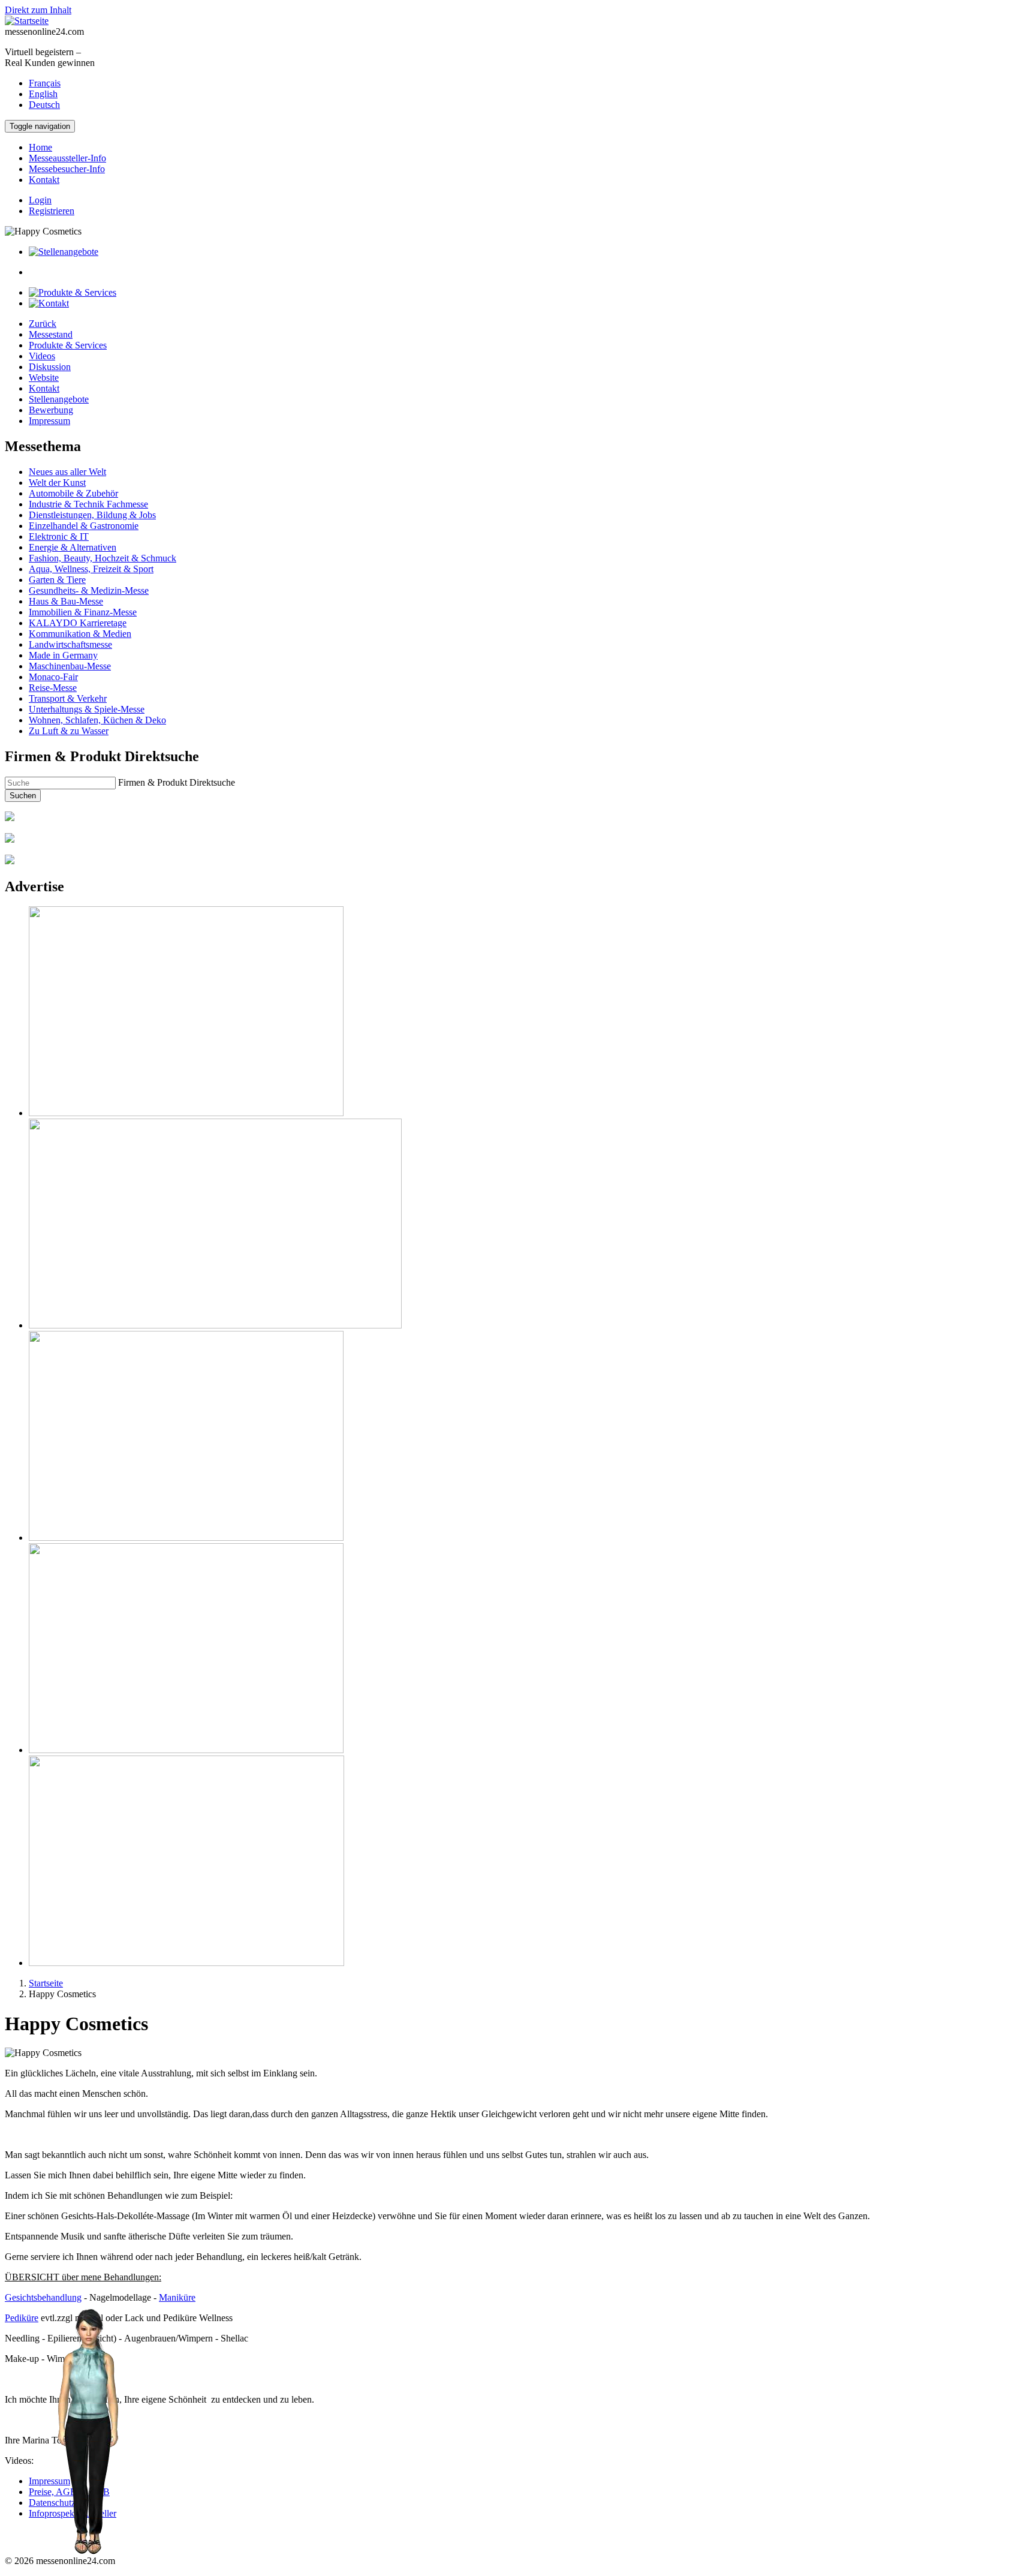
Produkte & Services (68, 345)
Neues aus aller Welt (67, 472)
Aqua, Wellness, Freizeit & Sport (91, 569)
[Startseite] (27, 21)
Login (40, 200)
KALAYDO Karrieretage (78, 623)
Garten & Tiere (57, 580)
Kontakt (44, 180)
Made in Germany (63, 655)
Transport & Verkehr (68, 698)
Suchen (23, 796)
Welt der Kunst (57, 483)
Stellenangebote (59, 399)
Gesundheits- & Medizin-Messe (89, 590)
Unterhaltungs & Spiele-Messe (87, 709)
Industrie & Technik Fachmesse (88, 504)
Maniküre (177, 2297)
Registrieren (52, 211)
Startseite (46, 1983)
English (43, 94)
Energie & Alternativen (73, 547)
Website (44, 378)
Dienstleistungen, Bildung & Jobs (92, 515)
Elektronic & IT (59, 536)
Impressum (49, 421)
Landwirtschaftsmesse (70, 644)
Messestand (51, 334)
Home (40, 147)
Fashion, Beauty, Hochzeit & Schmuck (103, 558)
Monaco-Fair (53, 677)
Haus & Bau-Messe (66, 601)
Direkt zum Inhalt (38, 10)
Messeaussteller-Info (67, 158)
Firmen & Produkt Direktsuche (177, 782)
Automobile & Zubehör (73, 493)
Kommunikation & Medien (80, 634)
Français (45, 83)
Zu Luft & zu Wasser (69, 731)
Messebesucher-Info (67, 169)
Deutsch (44, 105)
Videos (42, 356)
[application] (87, 2432)
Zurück (43, 324)
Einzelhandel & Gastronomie (84, 526)
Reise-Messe (53, 688)
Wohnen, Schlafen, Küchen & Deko (97, 720)
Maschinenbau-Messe (70, 666)
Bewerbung (51, 410)
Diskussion (50, 367)
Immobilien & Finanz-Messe (83, 612)
